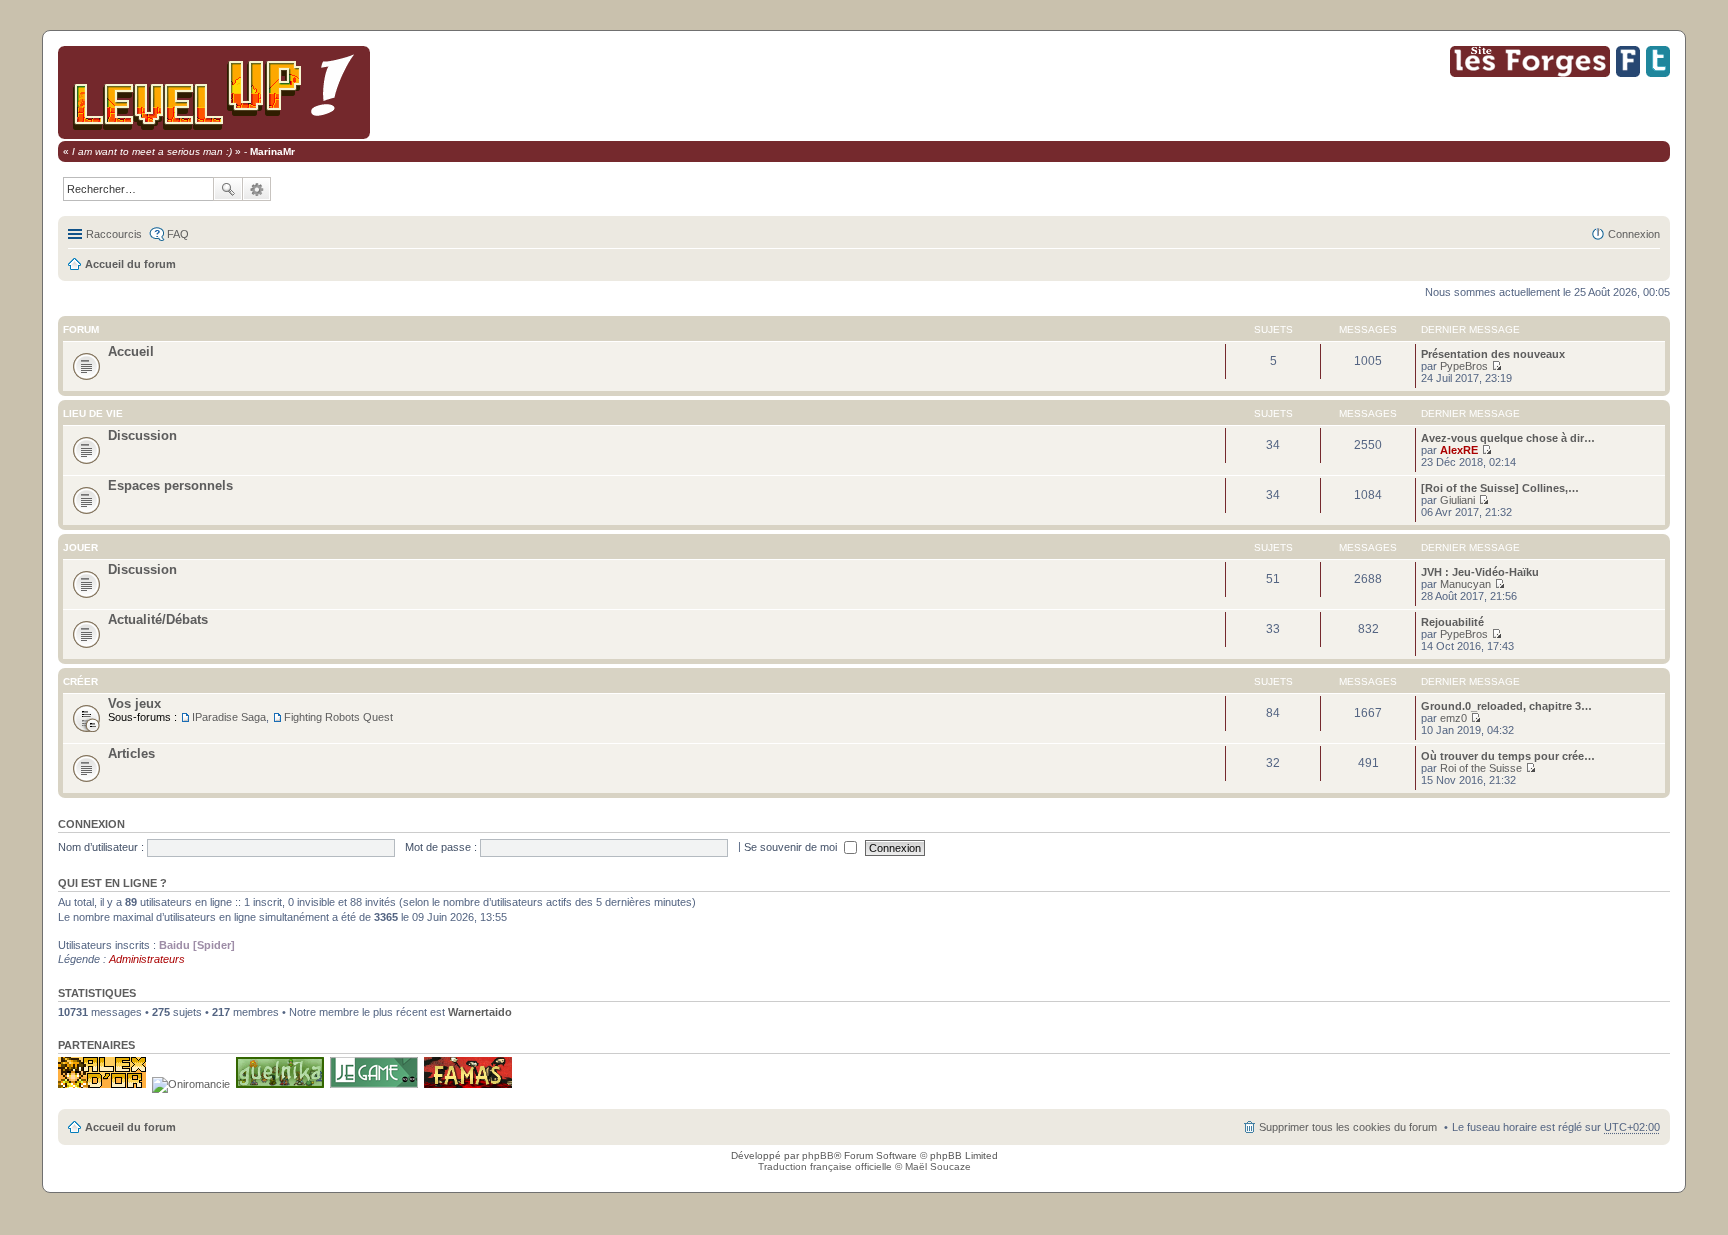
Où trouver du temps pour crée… (1508, 756)
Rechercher (228, 189)
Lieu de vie (93, 413)
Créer (80, 681)
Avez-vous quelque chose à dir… (1508, 438)
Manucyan (1465, 584)
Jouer (80, 547)
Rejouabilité (1452, 622)
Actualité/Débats (158, 619)
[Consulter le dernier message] (1496, 366)
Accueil (131, 351)
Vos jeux (134, 703)
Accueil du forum (130, 264)
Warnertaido (480, 1012)
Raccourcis (114, 234)
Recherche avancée (257, 189)
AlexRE (1459, 450)
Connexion (91, 824)
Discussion (142, 435)
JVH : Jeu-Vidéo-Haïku (1480, 572)
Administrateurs (147, 959)
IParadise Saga (229, 717)
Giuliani (1457, 500)
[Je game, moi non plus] (374, 1084)
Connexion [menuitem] (1634, 234)
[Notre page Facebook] (1628, 73)
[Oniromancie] (191, 1084)
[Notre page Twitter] (1658, 73)
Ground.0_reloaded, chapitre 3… (1506, 706)
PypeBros (1464, 366)
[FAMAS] (468, 1084)
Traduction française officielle (825, 1166)
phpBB (818, 1155)
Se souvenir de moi (792, 847)
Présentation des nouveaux (1493, 354)
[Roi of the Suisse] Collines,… (1500, 488)
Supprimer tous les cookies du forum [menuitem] (1348, 1127)
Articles (131, 753)
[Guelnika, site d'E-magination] (280, 1084)
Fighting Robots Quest (338, 717)
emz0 (1453, 718)
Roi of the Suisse (1481, 768)
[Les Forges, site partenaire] (1530, 73)
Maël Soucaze (938, 1166)
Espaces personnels (170, 485)
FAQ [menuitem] (178, 234)
